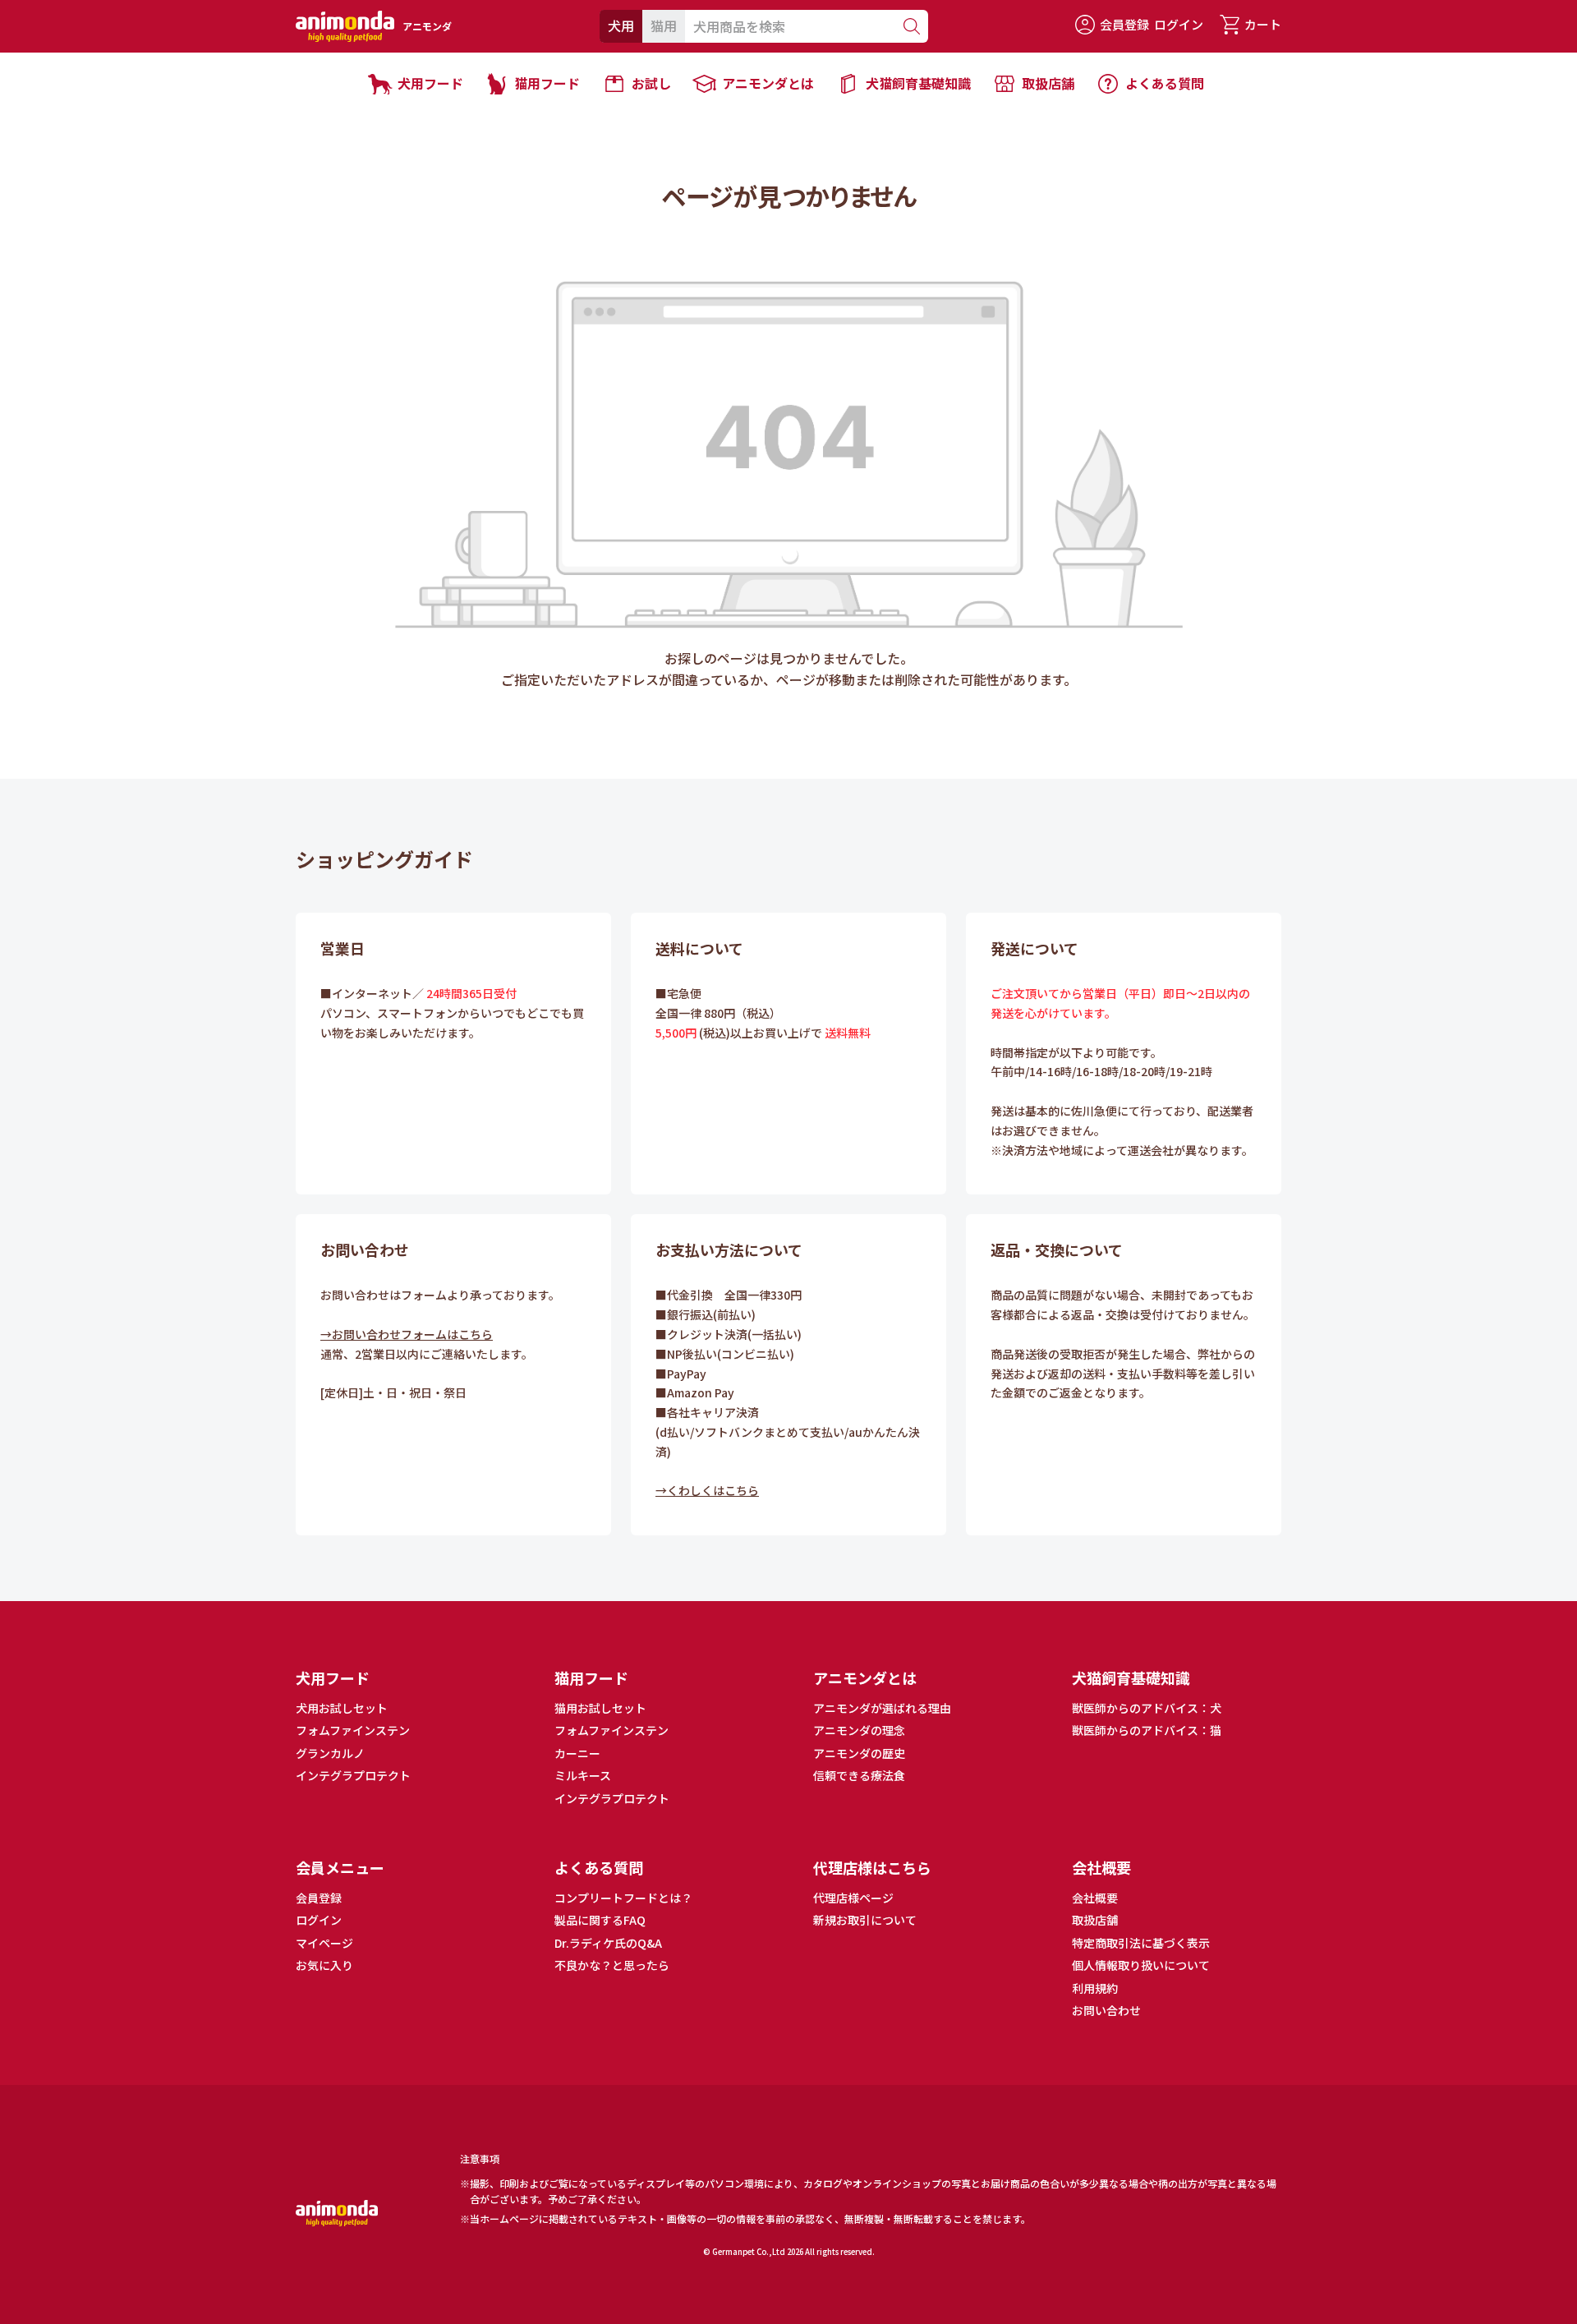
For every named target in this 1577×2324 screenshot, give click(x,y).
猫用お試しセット (600, 1708)
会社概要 (1095, 1898)
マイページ (324, 1943)
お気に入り (324, 1965)
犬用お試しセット (342, 1708)
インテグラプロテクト (353, 1775)
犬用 (621, 25)
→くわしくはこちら (707, 1490)
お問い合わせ (1106, 2010)
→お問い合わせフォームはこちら (407, 1334)
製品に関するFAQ (600, 1920)
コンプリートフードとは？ (623, 1898)
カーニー (577, 1753)
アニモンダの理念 (859, 1730)
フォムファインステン (353, 1730)
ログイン (1179, 24)
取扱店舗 (1095, 1920)
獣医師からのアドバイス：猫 (1147, 1730)
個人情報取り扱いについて (1141, 1965)
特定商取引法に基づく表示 (1141, 1943)
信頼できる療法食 (859, 1775)
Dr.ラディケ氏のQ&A (608, 1943)
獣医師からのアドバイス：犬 (1147, 1708)
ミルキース (583, 1775)
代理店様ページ (853, 1898)
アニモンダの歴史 (859, 1753)
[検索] (911, 26)
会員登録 (1124, 24)
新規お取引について (865, 1920)
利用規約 (1095, 1988)
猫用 (664, 25)
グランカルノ (330, 1753)
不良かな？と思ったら (612, 1965)
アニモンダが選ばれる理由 (882, 1708)
